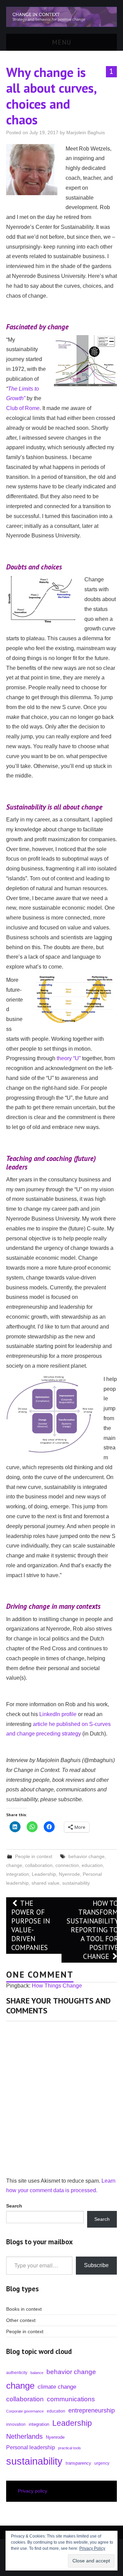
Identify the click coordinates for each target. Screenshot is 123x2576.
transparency (78, 2463)
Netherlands (24, 2436)
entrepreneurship (92, 2410)
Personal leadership (31, 2447)
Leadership (44, 1874)
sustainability (76, 1883)
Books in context (24, 2309)
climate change (57, 2387)
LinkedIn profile (58, 1714)
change (14, 1865)
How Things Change (57, 1986)
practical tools (70, 2448)
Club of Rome (23, 408)
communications (71, 2399)
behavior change (86, 1856)
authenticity (17, 2373)
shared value (45, 1883)
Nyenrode (69, 1874)
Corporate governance (25, 2411)
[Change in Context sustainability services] (61, 17)
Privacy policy (32, 2491)
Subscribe (96, 2265)
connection (67, 1865)
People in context (34, 1856)
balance (37, 2373)
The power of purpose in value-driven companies (31, 1925)
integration (18, 1874)
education (92, 1865)
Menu (62, 42)
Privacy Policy (92, 2548)
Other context (21, 2320)
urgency (102, 2463)
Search (102, 2219)
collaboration (39, 1865)
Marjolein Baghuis (86, 132)
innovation (16, 2424)
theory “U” (69, 1058)
